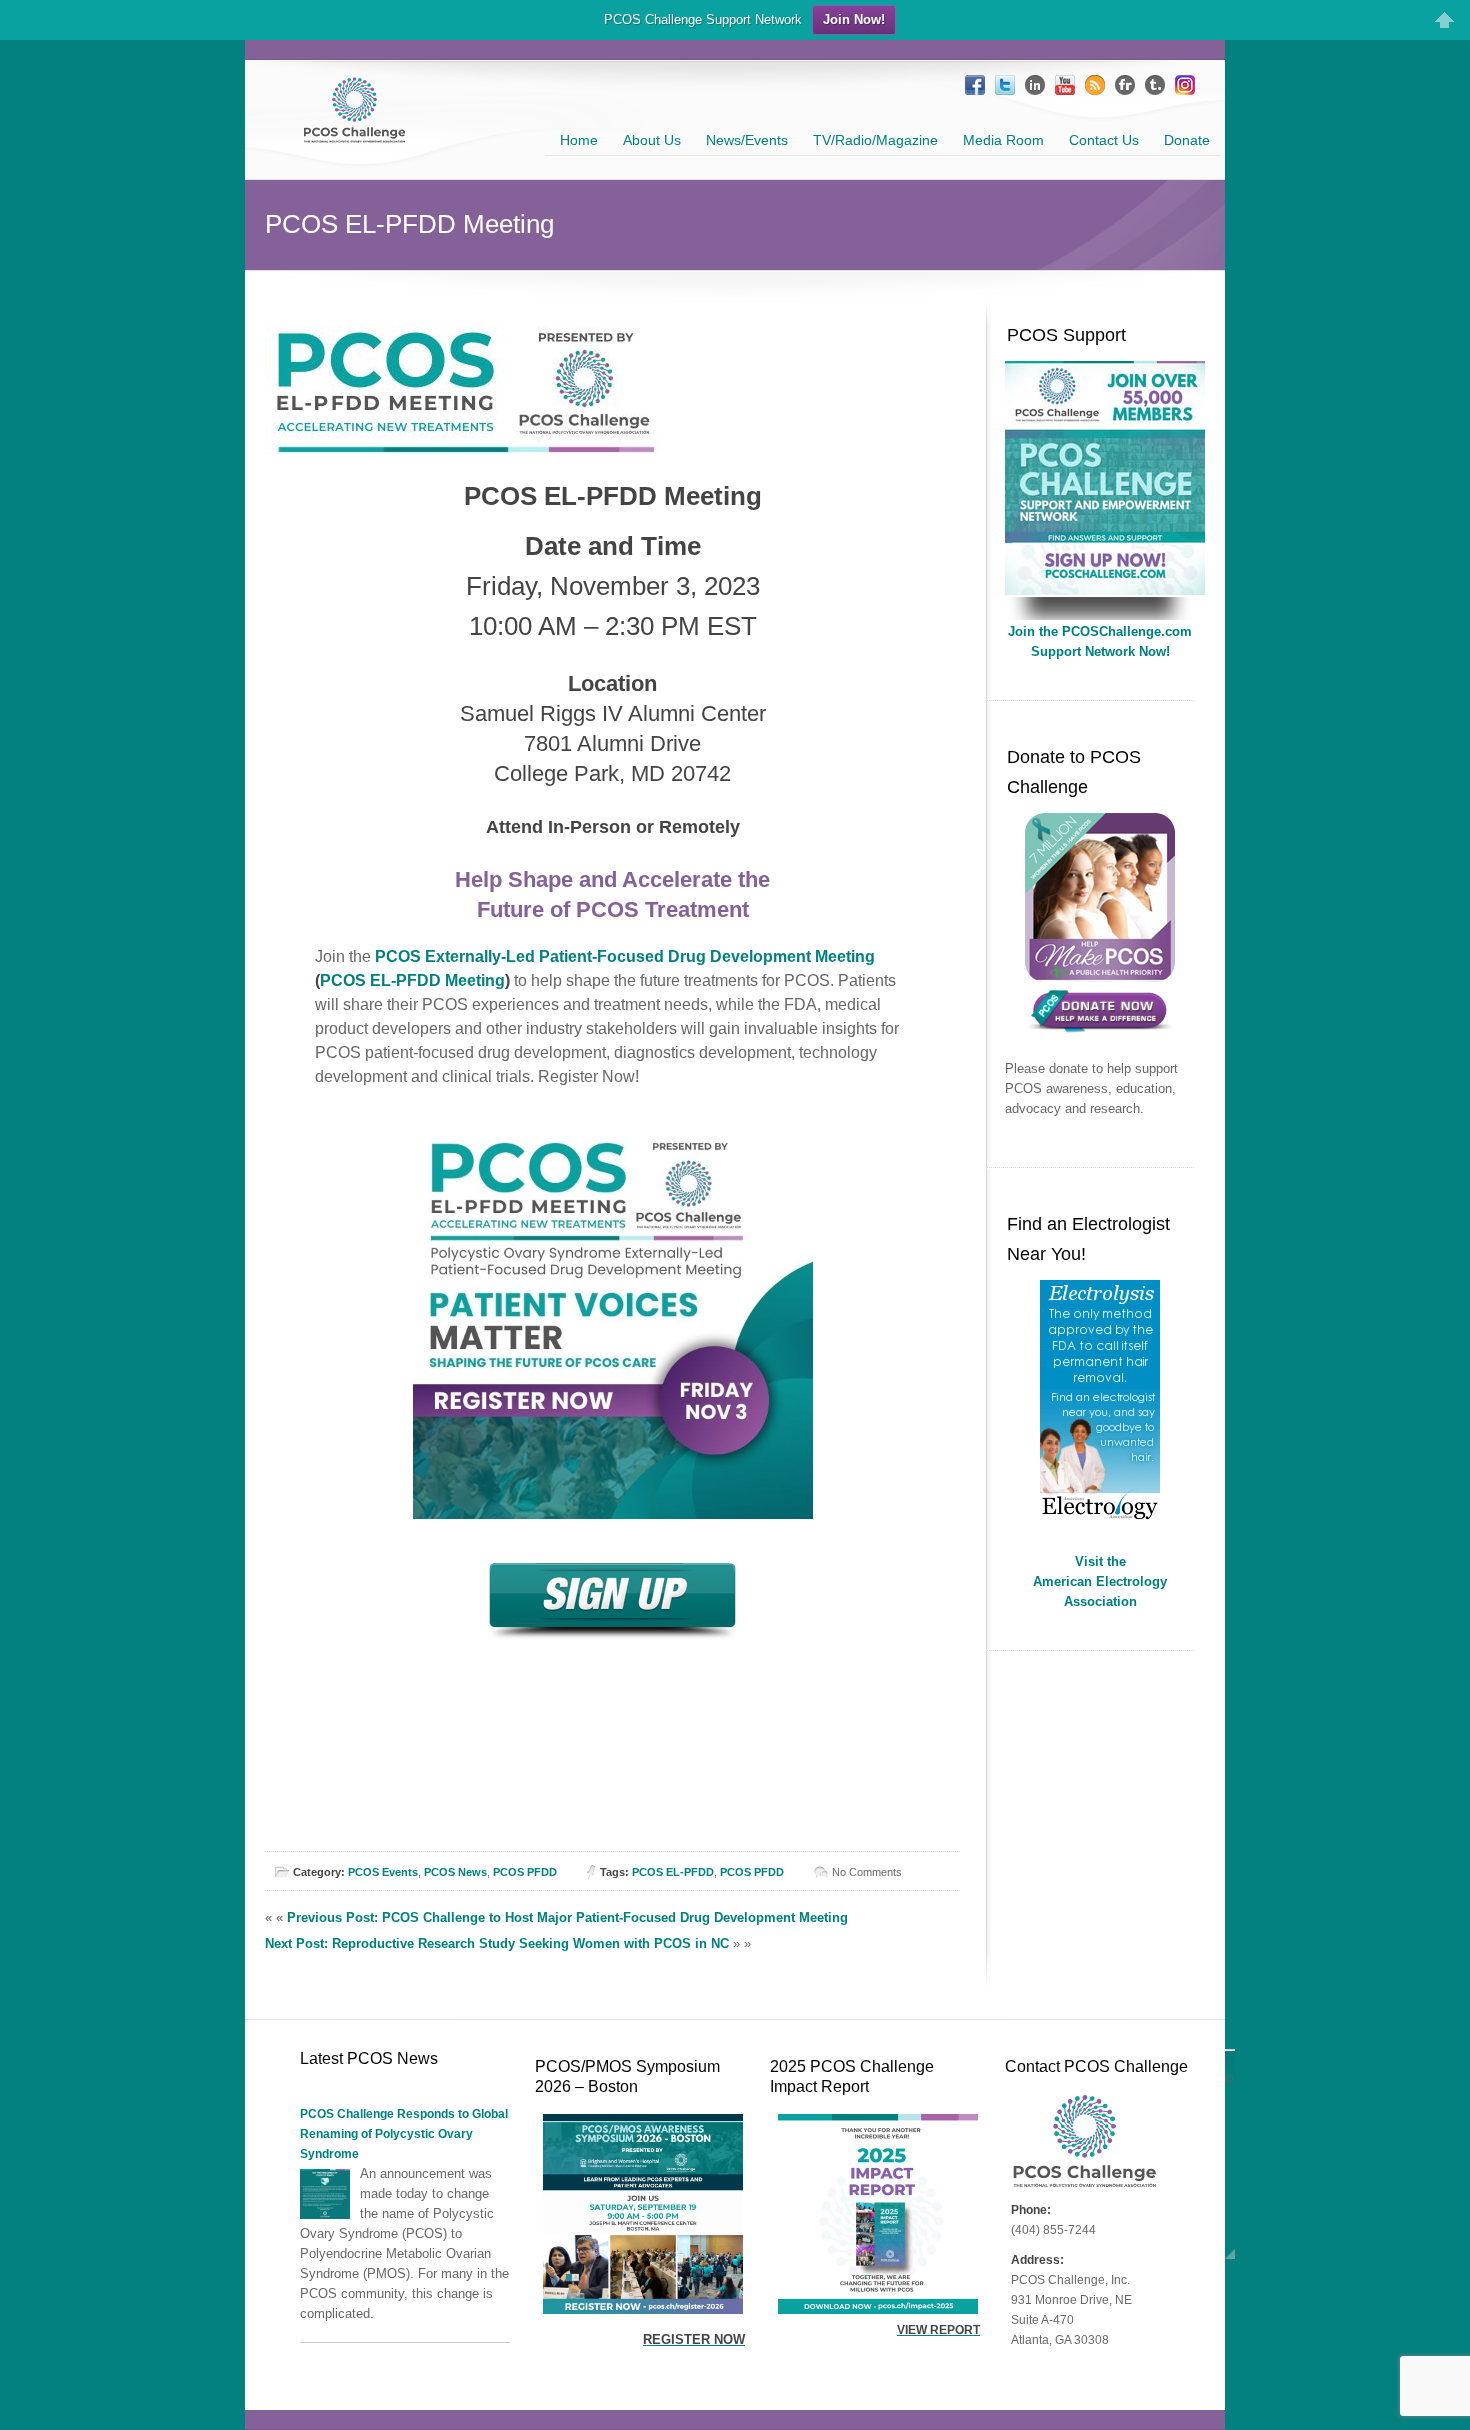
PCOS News (455, 1872)
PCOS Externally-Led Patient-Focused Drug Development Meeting (625, 956)
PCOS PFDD (525, 1872)
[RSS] (1095, 85)
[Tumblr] (1155, 85)
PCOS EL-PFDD (673, 1872)
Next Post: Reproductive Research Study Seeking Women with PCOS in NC (497, 1943)
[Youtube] (1065, 85)
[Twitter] (1005, 85)
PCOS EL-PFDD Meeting (412, 980)
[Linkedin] (1035, 85)
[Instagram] (1185, 85)
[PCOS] (1105, 590)
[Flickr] (1125, 85)
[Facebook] (975, 85)
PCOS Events (383, 1872)
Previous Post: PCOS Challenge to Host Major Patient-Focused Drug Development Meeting (567, 1917)
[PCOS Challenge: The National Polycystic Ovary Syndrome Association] (354, 134)
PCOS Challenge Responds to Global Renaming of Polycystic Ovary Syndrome (404, 2134)
